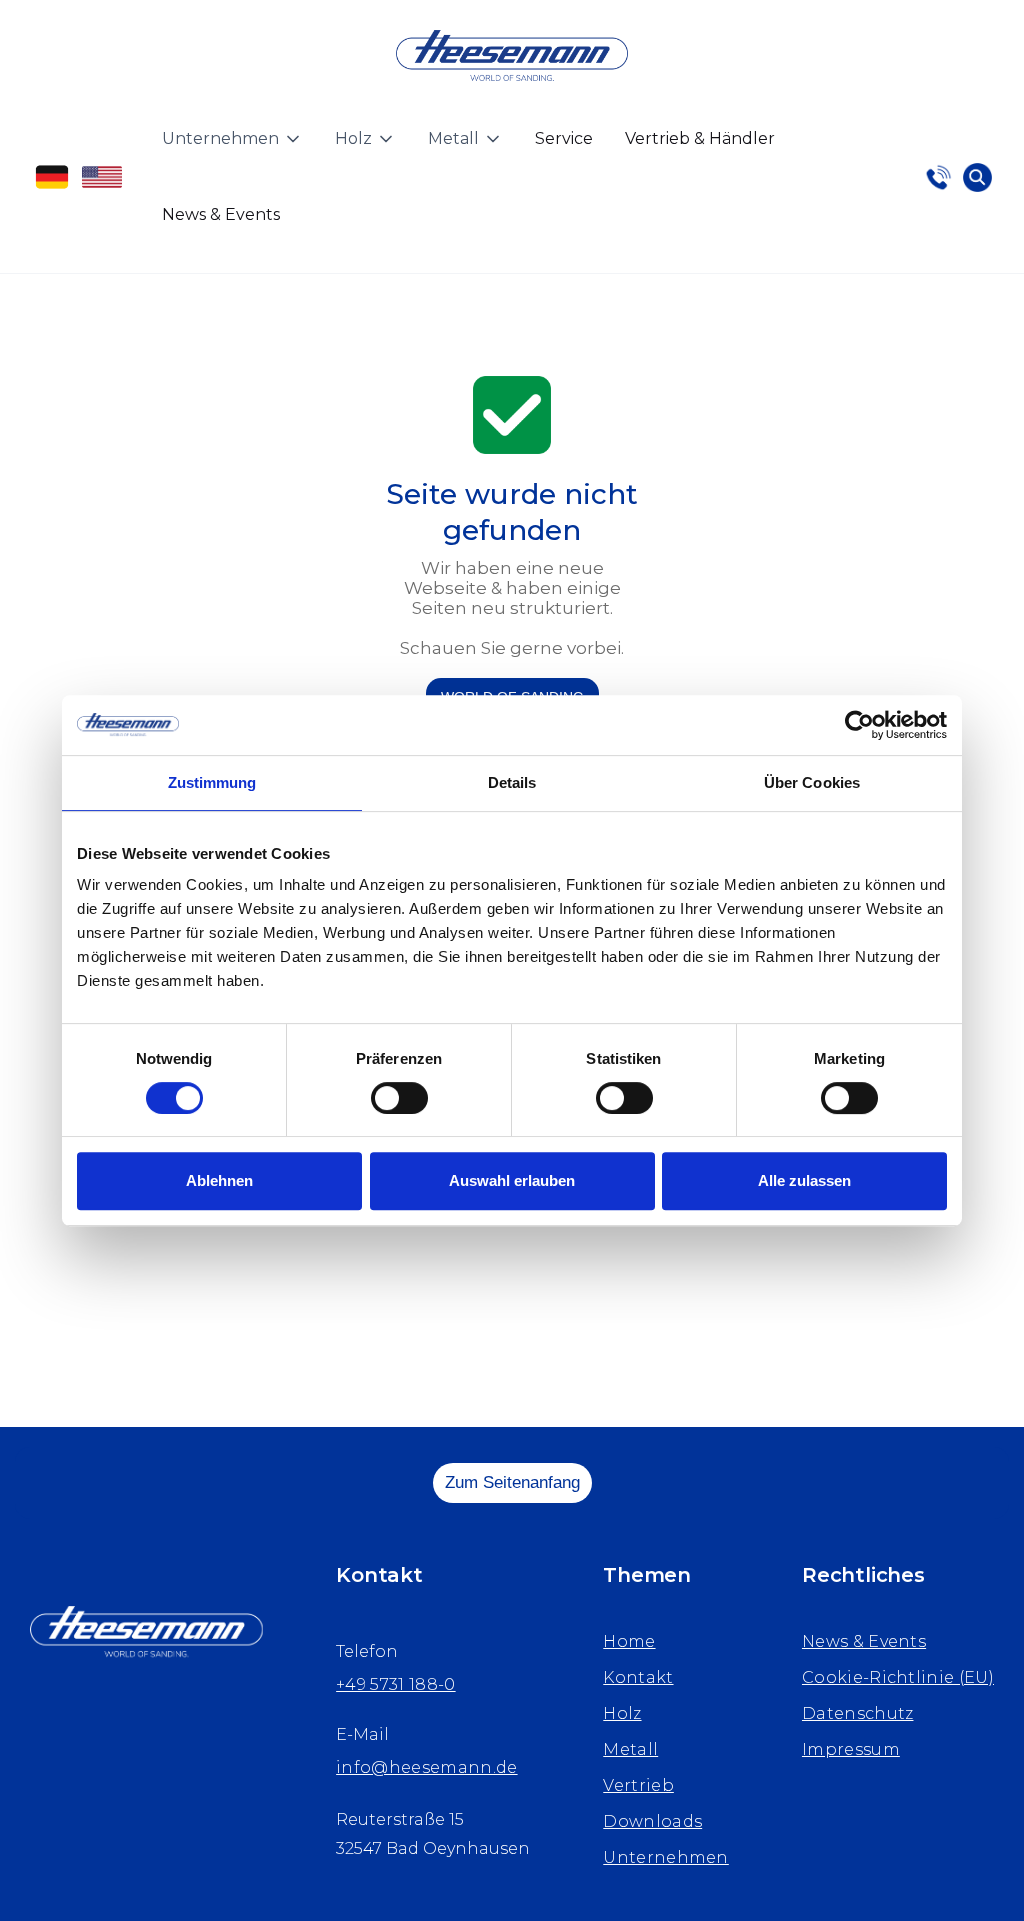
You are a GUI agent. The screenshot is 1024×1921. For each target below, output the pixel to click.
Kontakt (638, 1677)
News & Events (221, 214)
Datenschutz (858, 1713)
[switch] (399, 1098)
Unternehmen (666, 1857)
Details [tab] (512, 782)
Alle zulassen (804, 1180)
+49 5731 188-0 (395, 1684)
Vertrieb (638, 1785)
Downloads (652, 1821)
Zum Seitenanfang (512, 1482)
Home (629, 1641)
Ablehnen (219, 1180)
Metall (630, 1749)
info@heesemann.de (426, 1767)
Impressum (851, 1749)
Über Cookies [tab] (812, 782)
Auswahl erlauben (512, 1180)
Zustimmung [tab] (212, 782)
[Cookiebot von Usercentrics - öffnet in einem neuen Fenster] (859, 725)
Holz (622, 1713)
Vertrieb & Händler (700, 138)
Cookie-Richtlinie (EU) (898, 1677)
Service (564, 138)
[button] (232, 139)
